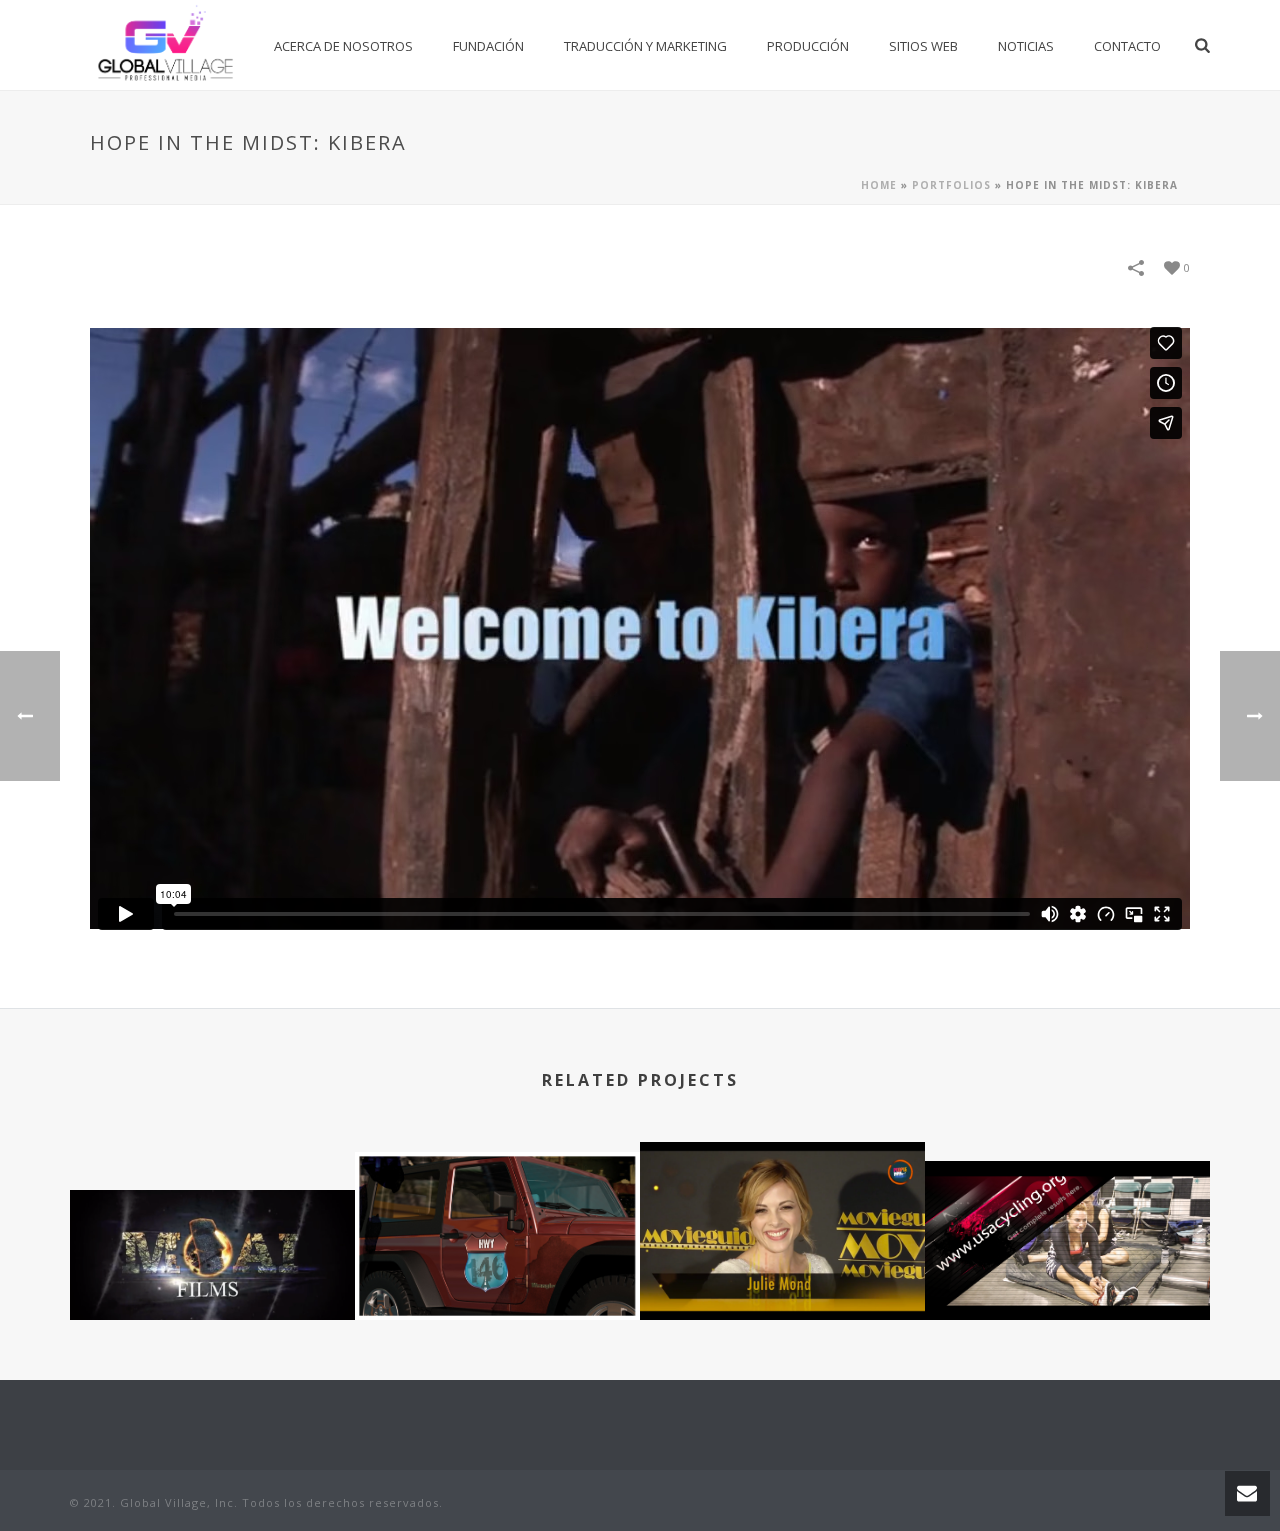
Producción (808, 46)
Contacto (1127, 46)
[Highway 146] (497, 1229)
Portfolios (951, 185)
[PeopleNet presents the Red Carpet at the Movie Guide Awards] (782, 1219)
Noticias (1026, 46)
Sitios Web (923, 46)
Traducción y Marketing (645, 46)
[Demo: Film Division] (212, 1266)
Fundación (488, 46)
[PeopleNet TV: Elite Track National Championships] (1067, 1237)
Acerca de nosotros (343, 46)
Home (879, 185)
